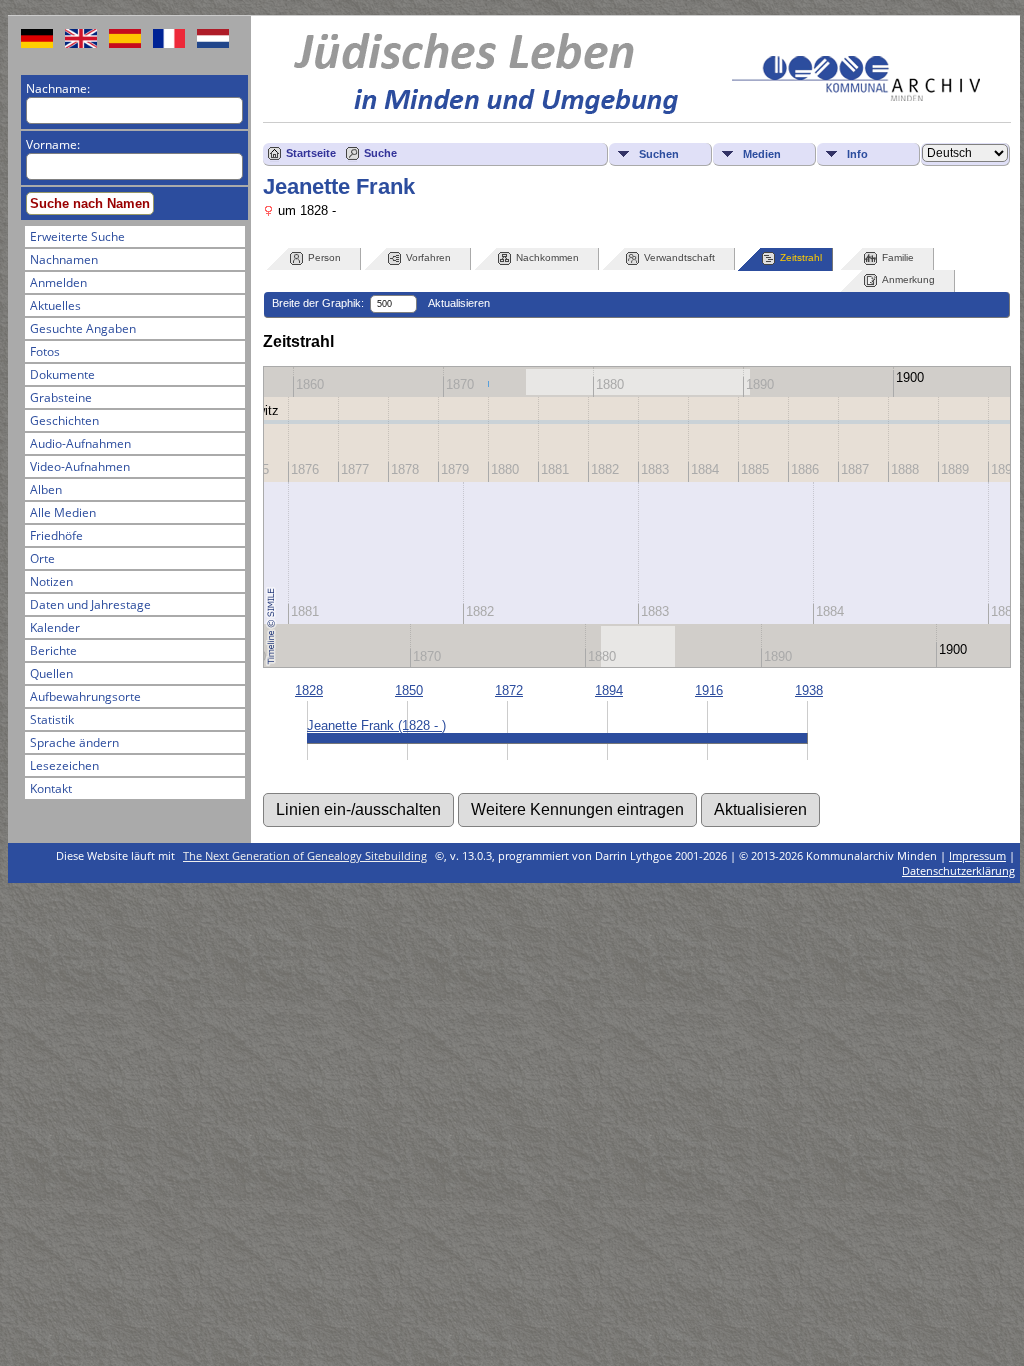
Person (324, 257)
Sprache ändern (74, 742)
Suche (380, 153)
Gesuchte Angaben (83, 328)
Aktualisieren (459, 303)
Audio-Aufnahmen (80, 443)
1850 (409, 690)
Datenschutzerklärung (958, 870)
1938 (809, 690)
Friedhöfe (56, 535)
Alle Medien (63, 512)
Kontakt (51, 788)
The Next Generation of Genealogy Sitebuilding (305, 855)
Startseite (311, 153)
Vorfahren (428, 257)
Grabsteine (61, 397)
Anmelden (58, 282)
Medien (762, 154)
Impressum (977, 855)
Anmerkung (908, 279)
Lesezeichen (64, 765)
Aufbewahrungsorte (85, 696)
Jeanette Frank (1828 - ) (376, 725)
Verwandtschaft (679, 257)
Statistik (52, 719)
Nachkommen (547, 257)
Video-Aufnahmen (80, 466)
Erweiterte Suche (77, 236)
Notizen (51, 581)
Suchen (659, 154)
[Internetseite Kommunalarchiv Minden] (856, 96)
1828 (309, 690)
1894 (609, 690)
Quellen (51, 673)
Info (857, 154)
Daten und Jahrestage (90, 604)
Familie (898, 257)
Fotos (45, 351)
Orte (42, 558)
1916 (709, 690)
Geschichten (64, 420)
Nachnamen (64, 259)
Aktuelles (55, 305)
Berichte (53, 650)
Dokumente (62, 374)
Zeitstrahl (801, 257)
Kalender (55, 627)
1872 (509, 690)
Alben (46, 489)
